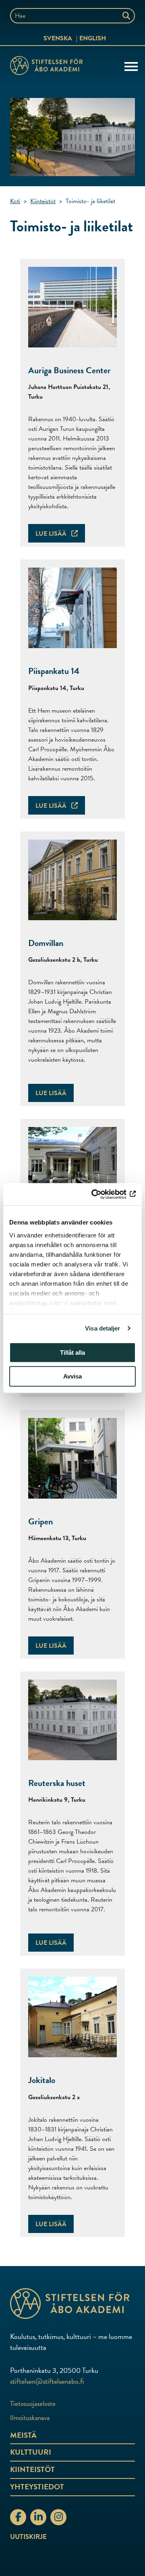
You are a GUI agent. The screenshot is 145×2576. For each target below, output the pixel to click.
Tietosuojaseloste (33, 2404)
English (93, 38)
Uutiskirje (28, 2537)
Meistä (23, 2435)
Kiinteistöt (43, 201)
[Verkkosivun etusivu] (72, 2304)
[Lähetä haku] (127, 16)
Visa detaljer (103, 1328)
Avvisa (72, 1376)
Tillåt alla (72, 1352)
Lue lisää (52, 534)
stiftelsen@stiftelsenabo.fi (47, 2381)
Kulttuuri (31, 2452)
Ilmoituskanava (30, 2418)
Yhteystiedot (37, 2487)
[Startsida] (46, 67)
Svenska (58, 38)
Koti (15, 201)
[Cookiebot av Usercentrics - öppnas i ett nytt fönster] (102, 1194)
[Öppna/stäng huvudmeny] (131, 66)
